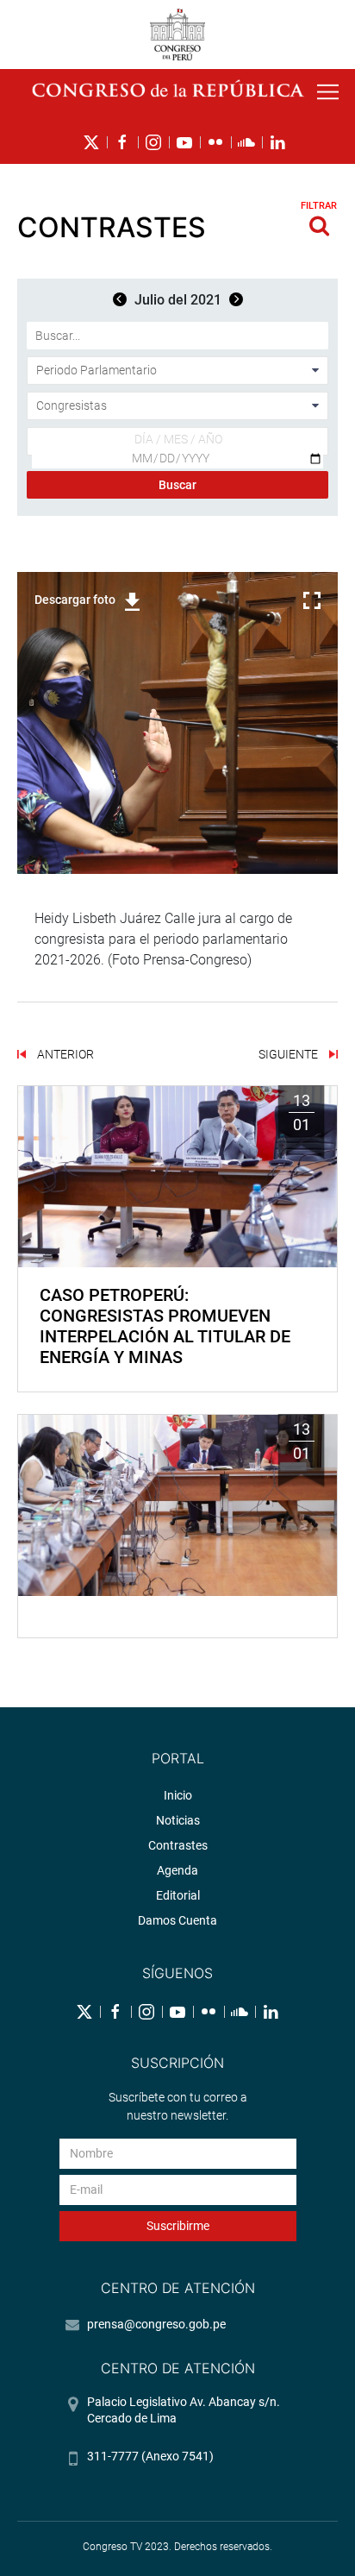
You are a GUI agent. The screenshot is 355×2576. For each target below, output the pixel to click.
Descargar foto (75, 600)
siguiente (290, 1054)
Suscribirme (178, 2226)
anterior (64, 1054)
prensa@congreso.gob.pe (156, 2324)
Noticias (178, 1820)
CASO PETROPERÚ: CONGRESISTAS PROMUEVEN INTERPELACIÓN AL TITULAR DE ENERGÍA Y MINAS (165, 1326)
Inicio (178, 1795)
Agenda (177, 1870)
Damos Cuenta (177, 1920)
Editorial (178, 1895)
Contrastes (178, 1845)
